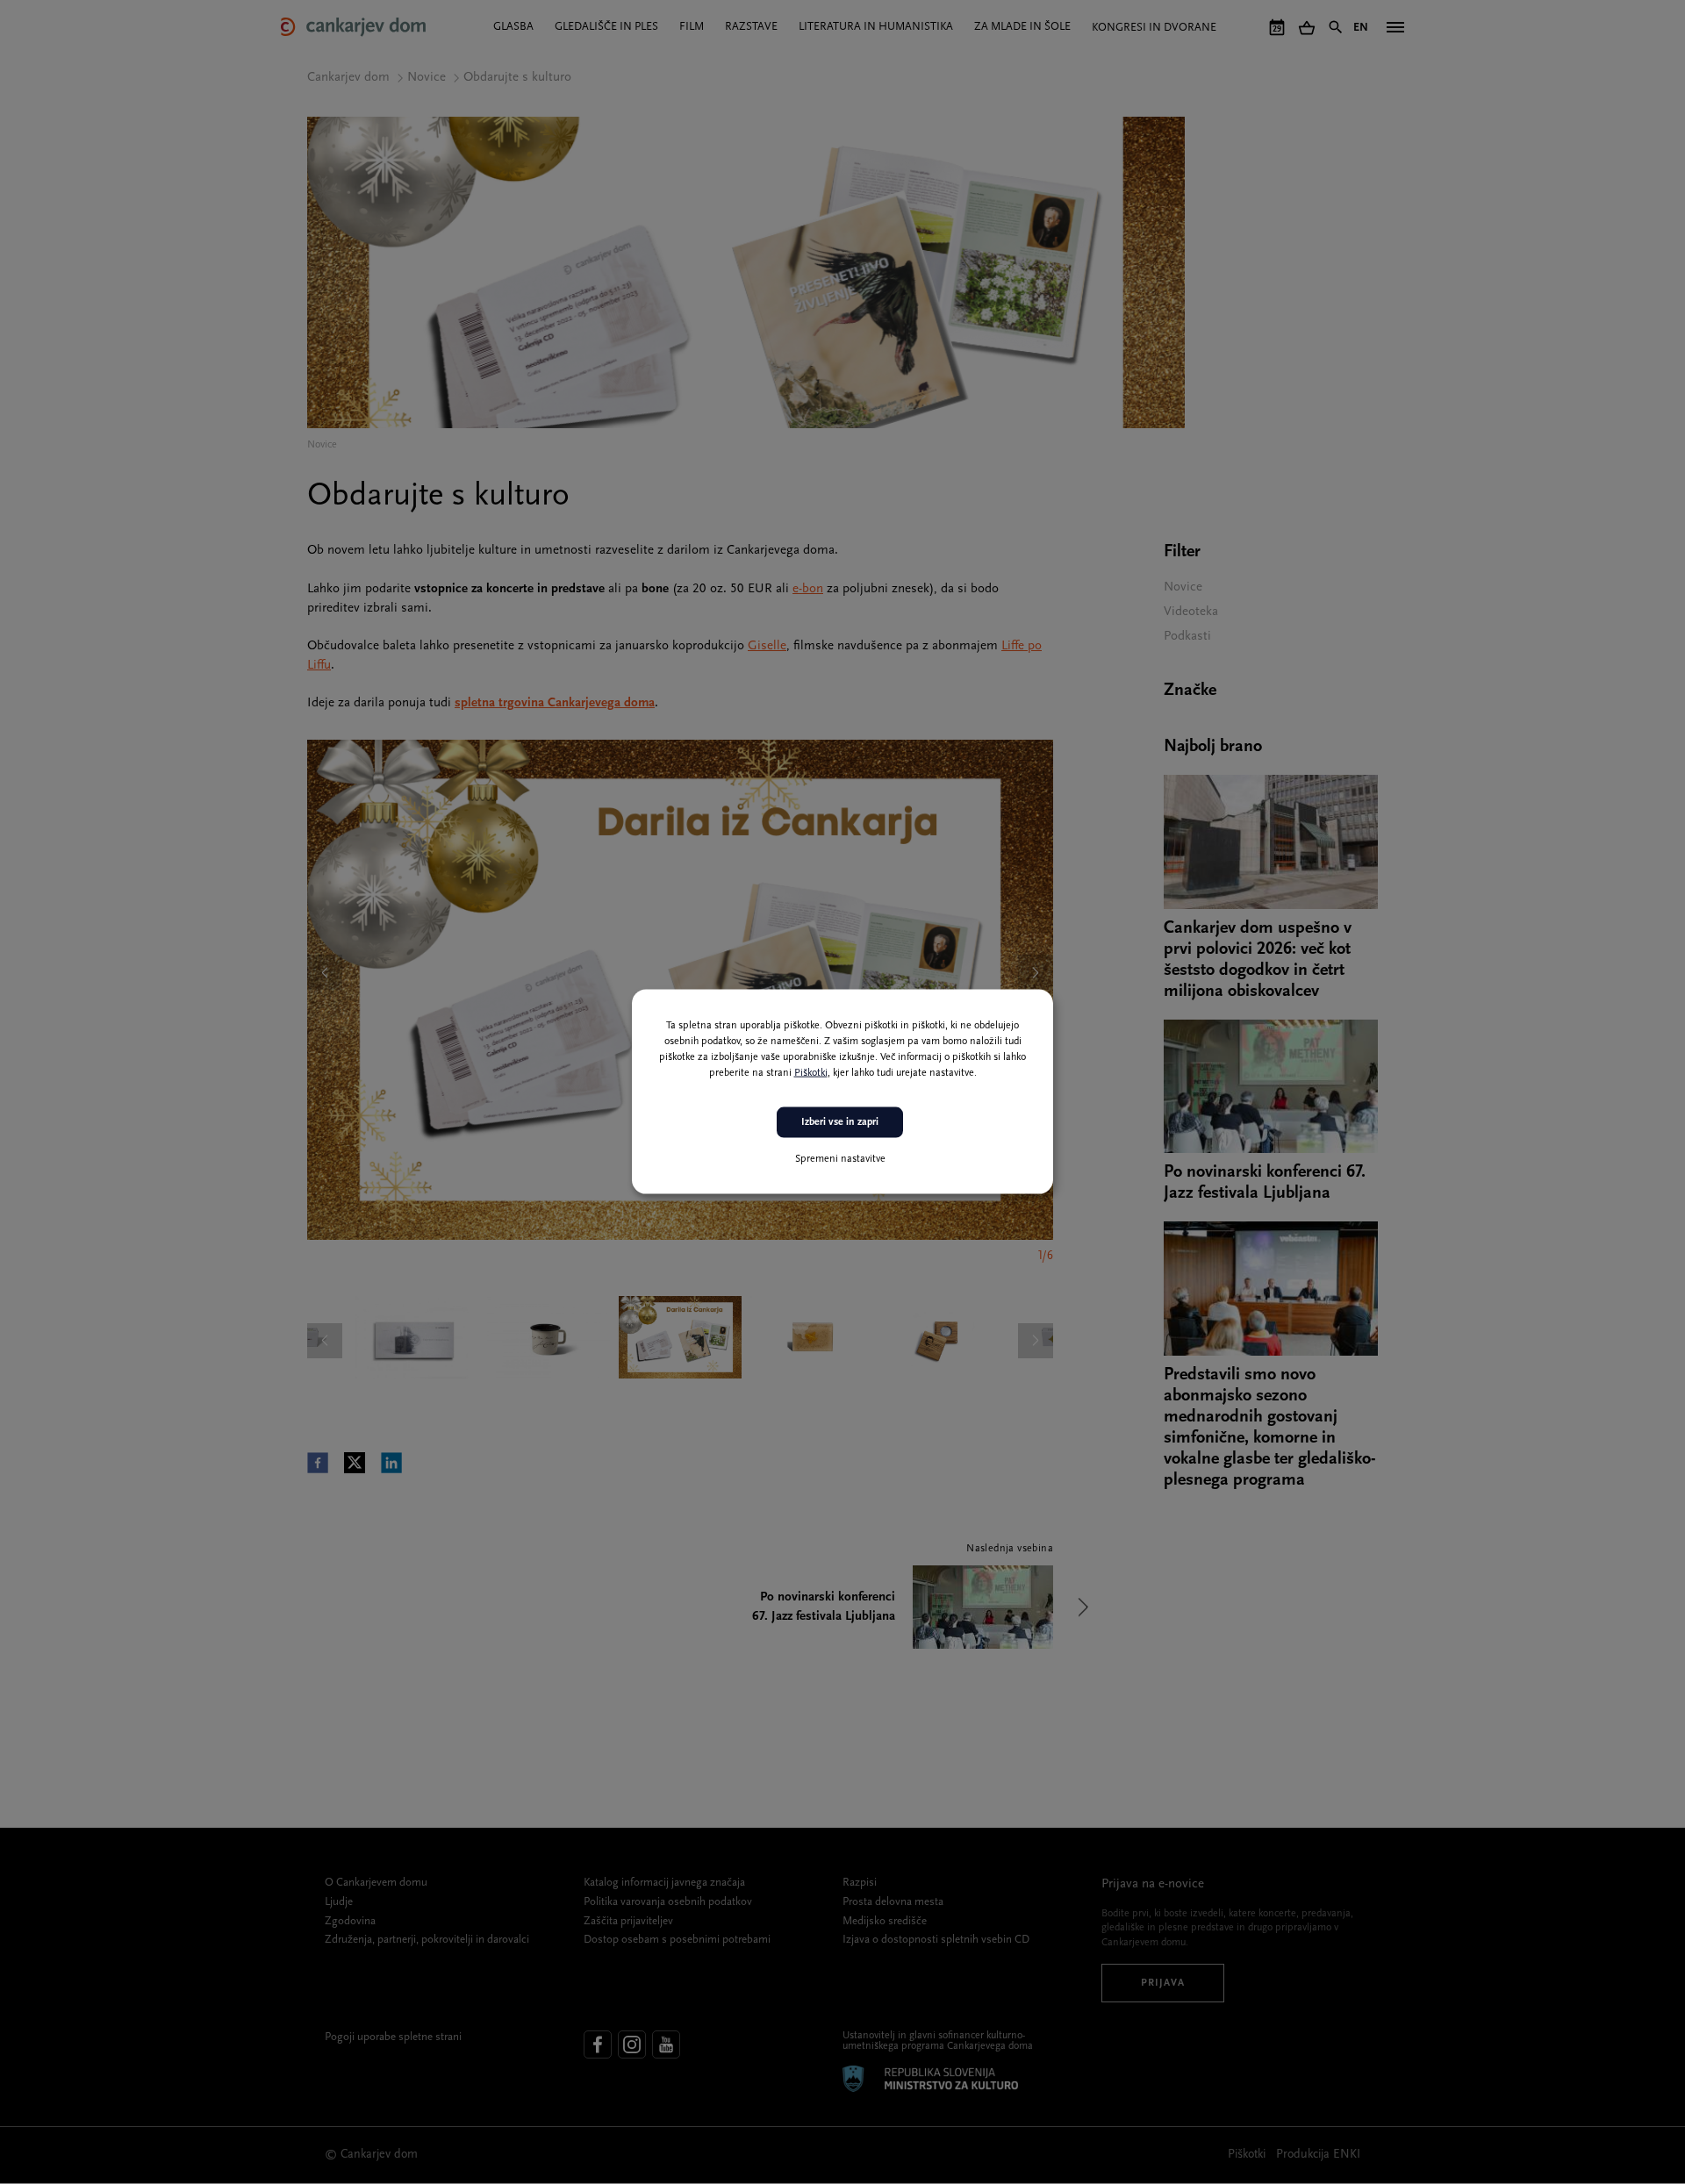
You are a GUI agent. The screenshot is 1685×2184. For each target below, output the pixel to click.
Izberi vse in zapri (840, 1122)
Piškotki (811, 1073)
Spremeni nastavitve (840, 1159)
